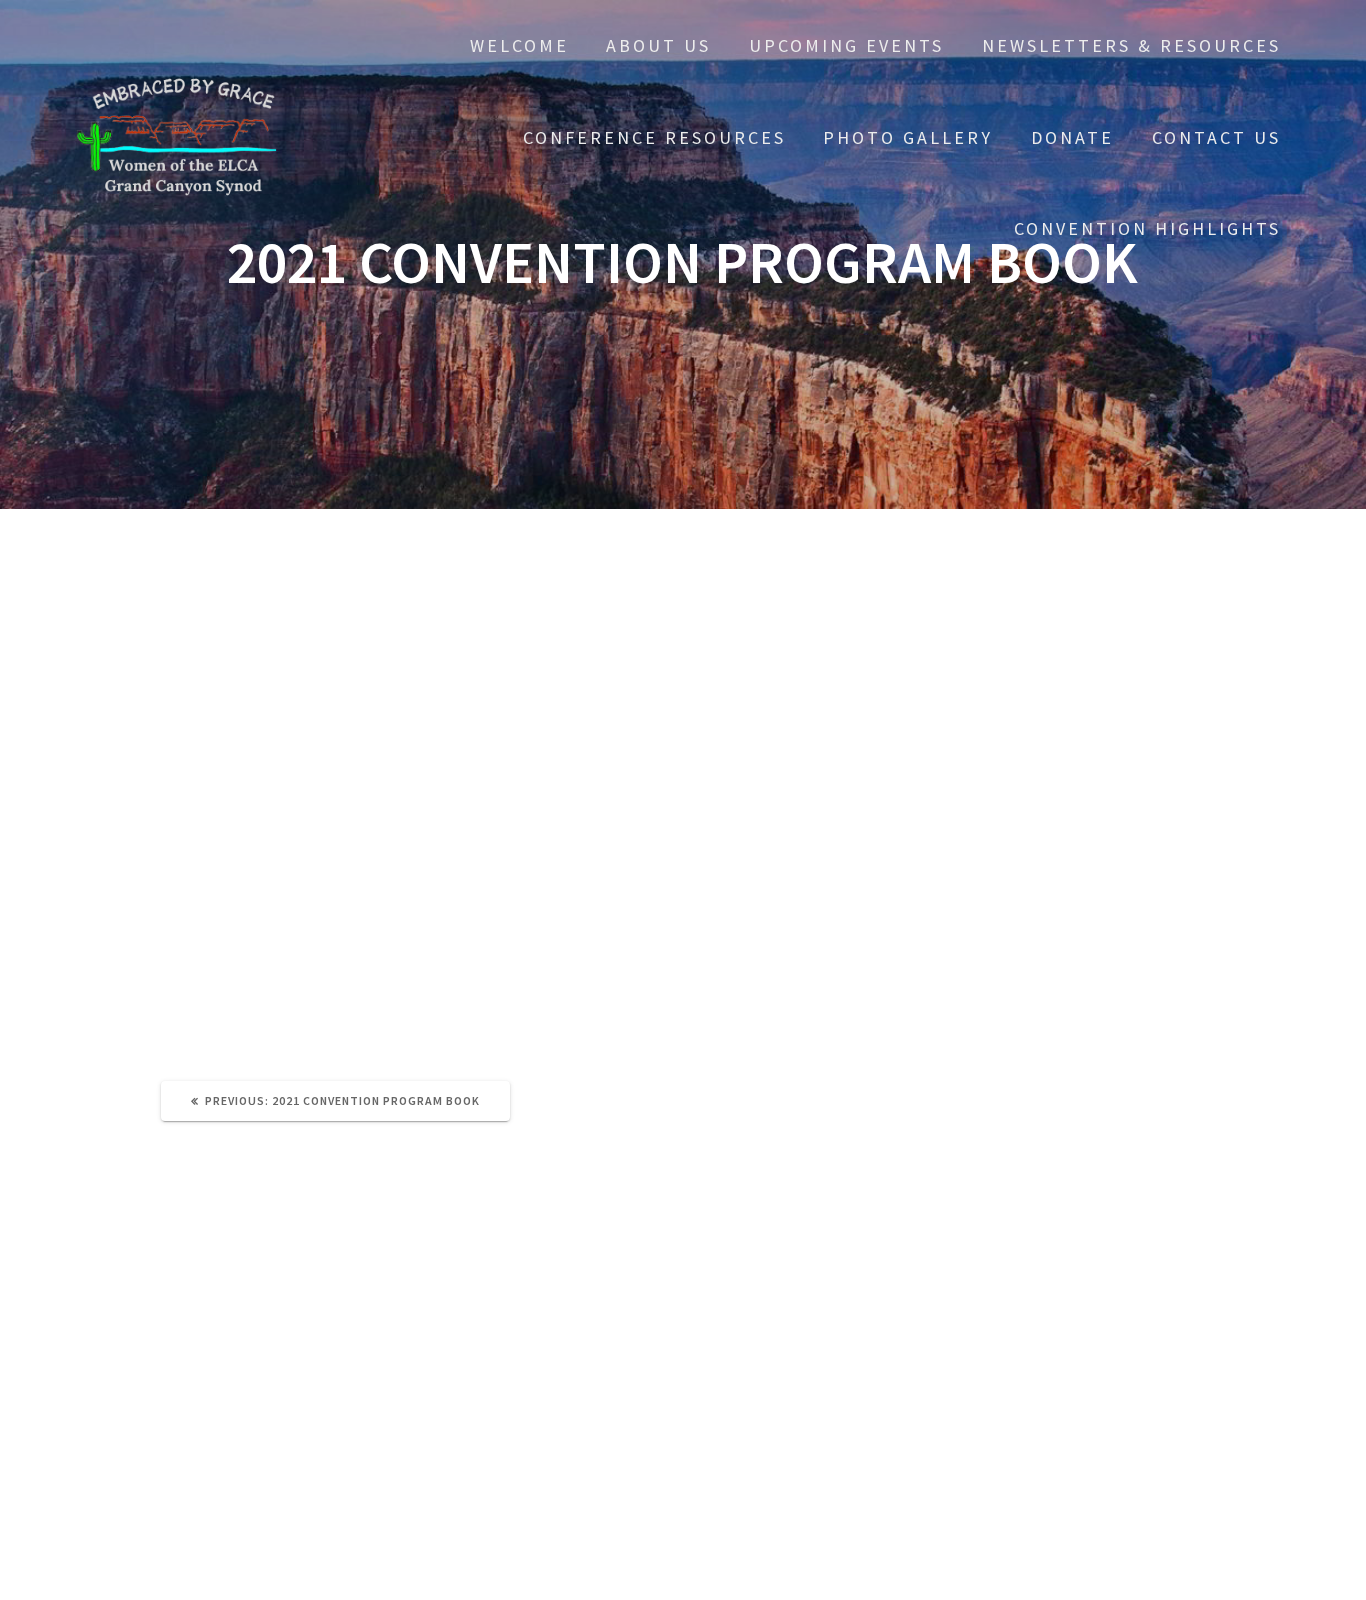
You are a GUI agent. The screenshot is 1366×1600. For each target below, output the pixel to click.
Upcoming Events (846, 45)
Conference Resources (654, 137)
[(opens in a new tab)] (294, 1322)
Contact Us (1216, 137)
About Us (658, 45)
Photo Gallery (908, 137)
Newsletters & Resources (1131, 45)
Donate (1072, 137)
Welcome (519, 45)
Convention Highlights (1147, 228)
